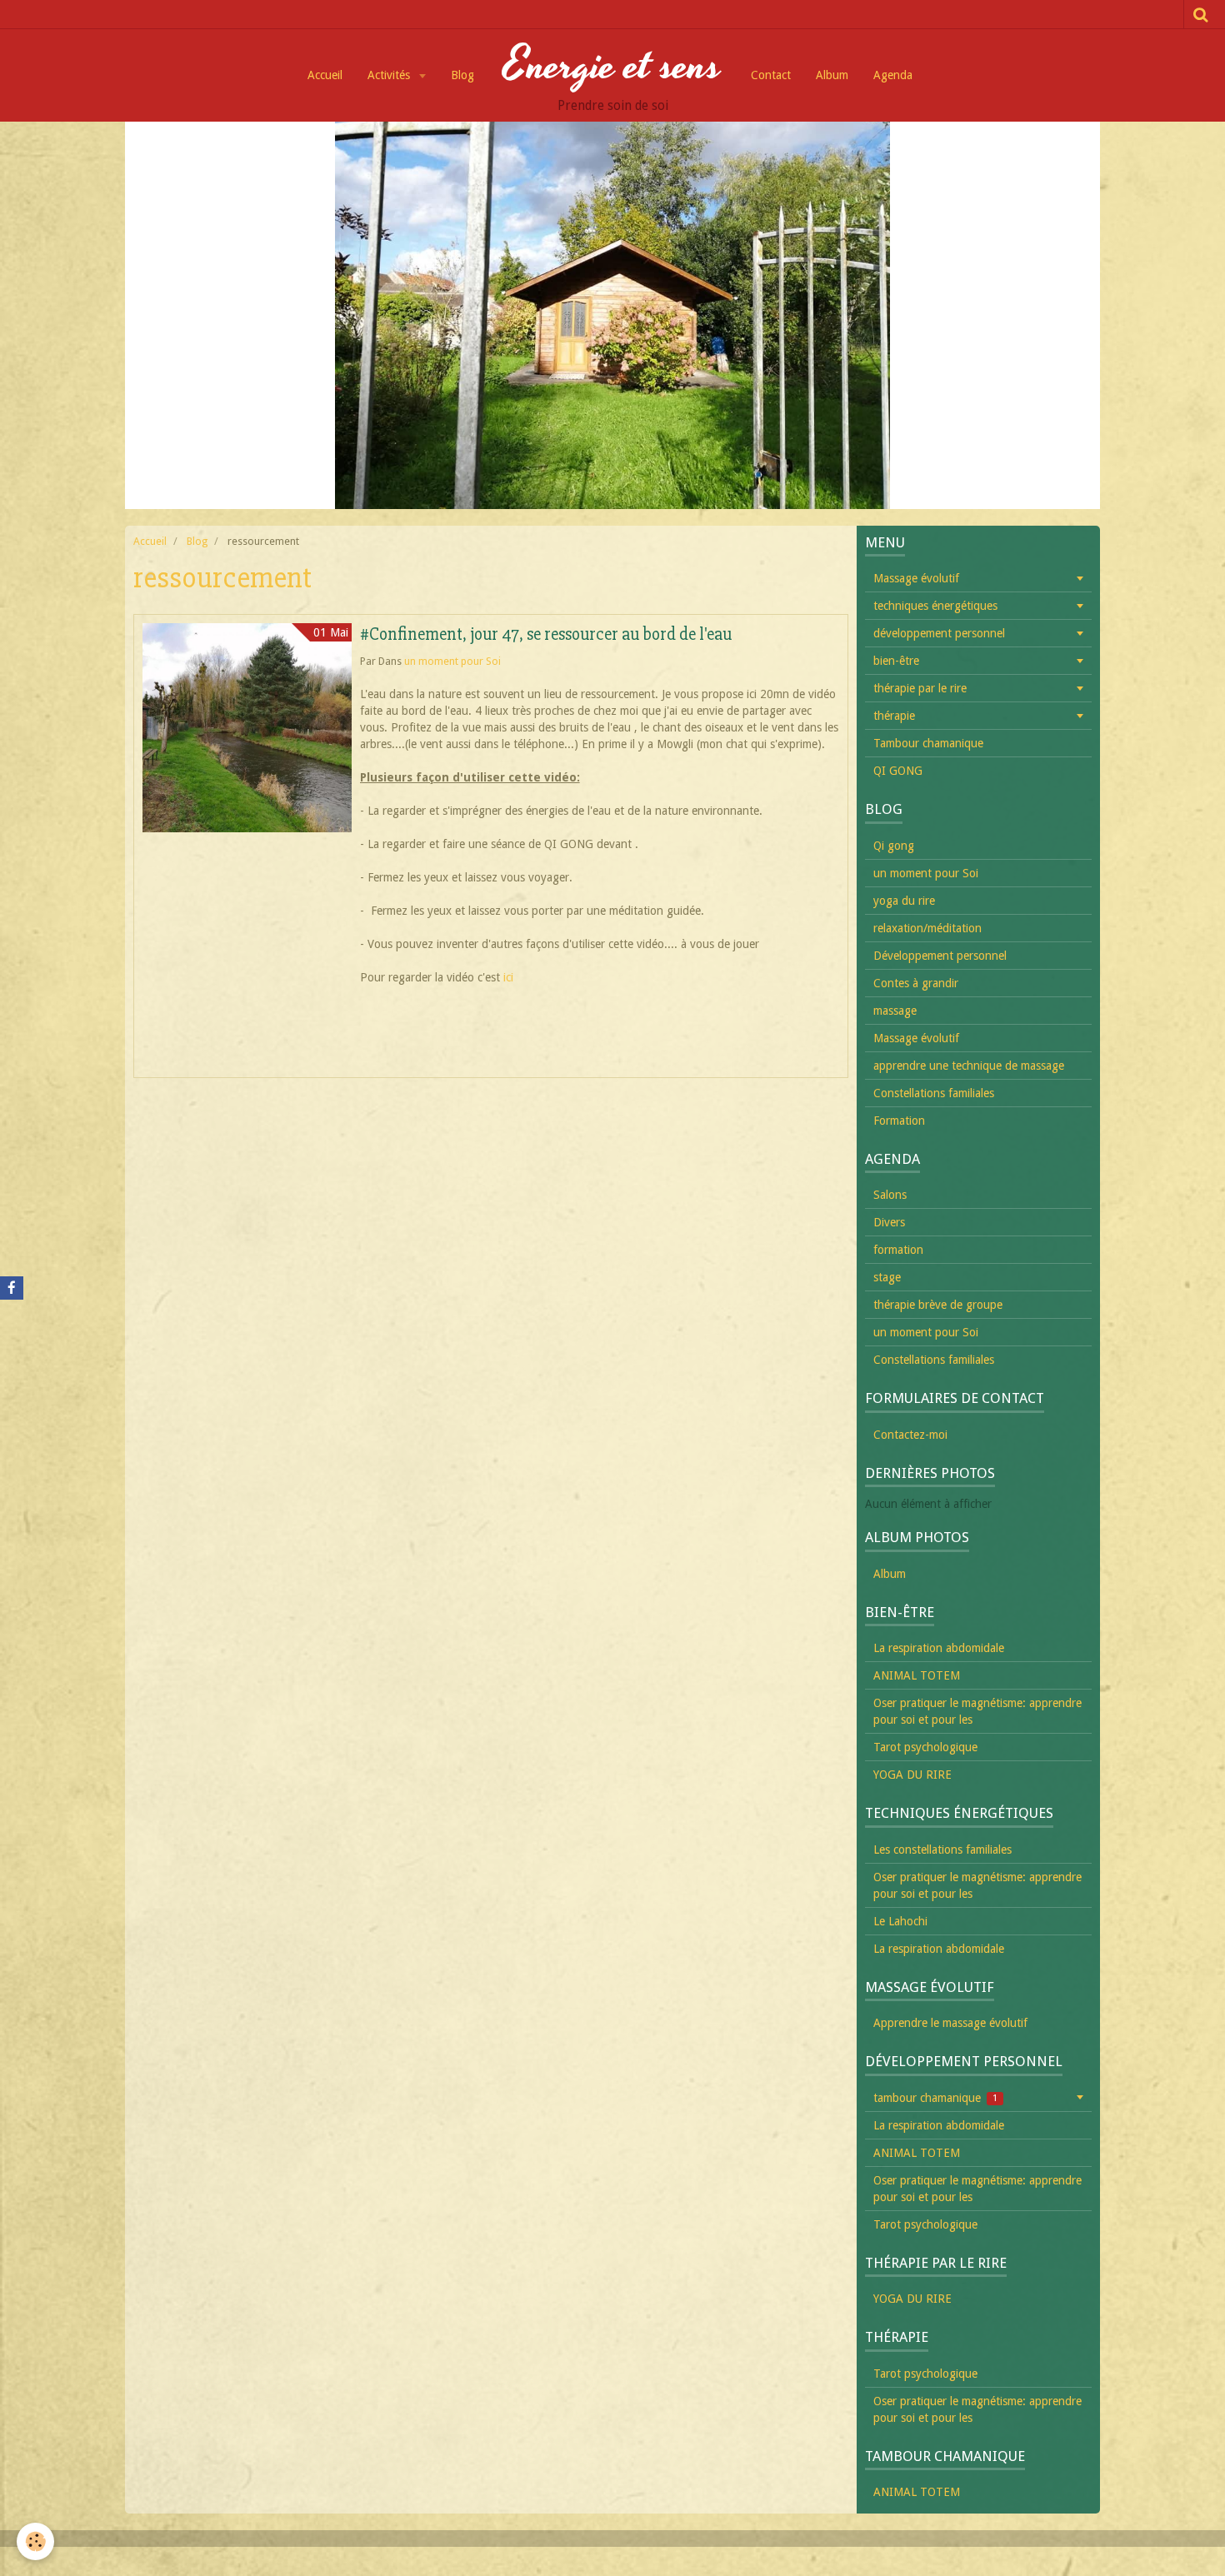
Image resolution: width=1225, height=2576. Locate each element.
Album (832, 75)
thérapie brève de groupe (938, 1305)
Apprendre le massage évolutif (950, 2023)
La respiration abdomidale (939, 1648)
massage (895, 1011)
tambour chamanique (936, 2098)
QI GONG (898, 771)
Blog (462, 75)
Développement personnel (940, 956)
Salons (890, 1195)
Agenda (893, 75)
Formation (899, 1121)
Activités (390, 75)
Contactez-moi (910, 1435)
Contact (771, 75)
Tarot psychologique (925, 1747)
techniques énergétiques (935, 606)
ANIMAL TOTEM (917, 1675)
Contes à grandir (916, 983)
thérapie (894, 716)
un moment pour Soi (452, 661)
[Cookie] (35, 2541)
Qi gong (894, 846)
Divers (889, 1222)
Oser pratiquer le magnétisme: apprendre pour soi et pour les (977, 1711)
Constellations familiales (934, 1093)
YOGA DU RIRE (912, 1775)
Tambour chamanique (928, 743)
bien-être (896, 661)
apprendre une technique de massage (969, 1066)
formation (898, 1250)
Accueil (325, 75)
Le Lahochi (900, 1921)
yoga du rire (904, 901)
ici (508, 977)
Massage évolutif (916, 578)
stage (887, 1277)
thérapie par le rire (920, 688)
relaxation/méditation (927, 928)
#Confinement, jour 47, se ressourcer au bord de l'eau (546, 634)
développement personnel (939, 633)
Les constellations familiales (942, 1850)
